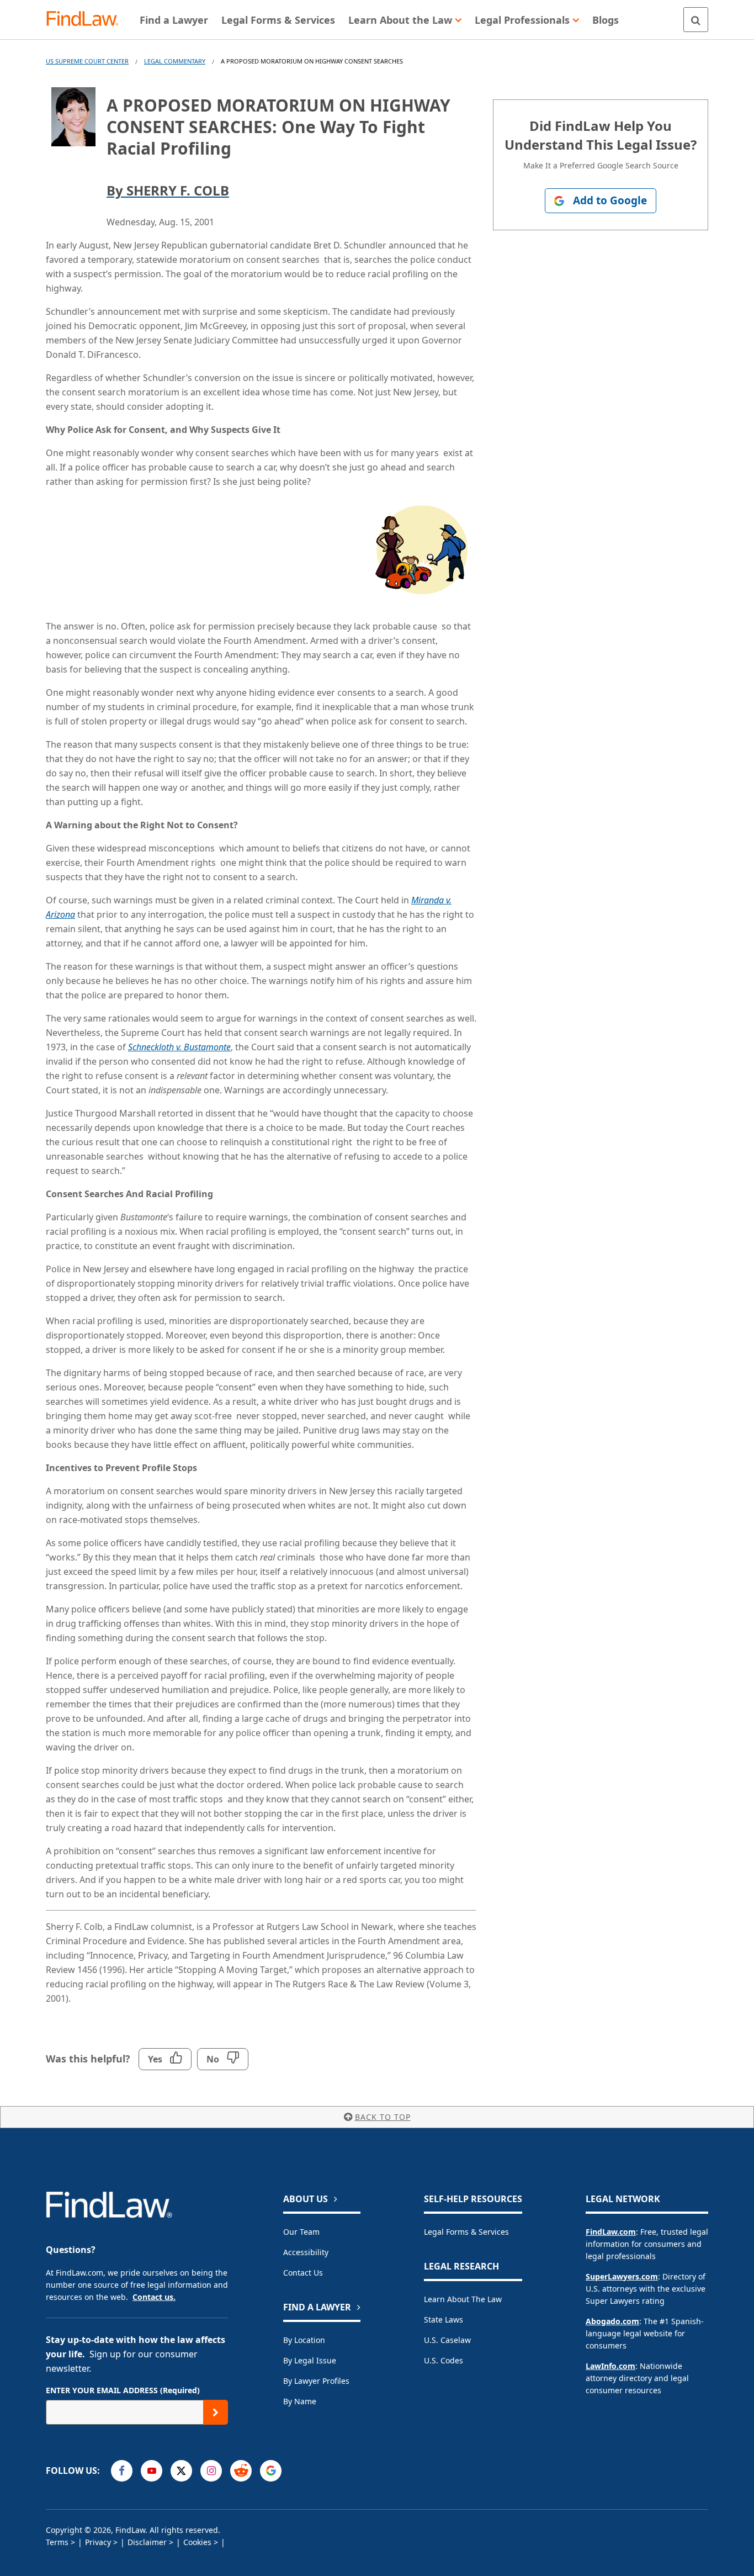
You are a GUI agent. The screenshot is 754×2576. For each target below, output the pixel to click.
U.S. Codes (444, 2360)
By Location (304, 2340)
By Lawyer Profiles (316, 2381)
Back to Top (383, 2117)
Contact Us (303, 2273)
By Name (300, 2401)
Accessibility (306, 2252)
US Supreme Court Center (87, 61)
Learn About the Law (463, 2299)
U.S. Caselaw (447, 2340)
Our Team (301, 2232)
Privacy (98, 2542)
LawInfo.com (610, 2366)
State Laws (444, 2320)
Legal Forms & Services (466, 2232)
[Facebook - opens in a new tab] (122, 2471)
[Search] (696, 20)
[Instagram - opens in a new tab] (211, 2471)
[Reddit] (241, 2471)
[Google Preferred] (271, 2471)
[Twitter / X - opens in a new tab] (181, 2471)
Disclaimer (147, 2542)
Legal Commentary (175, 61)
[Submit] (216, 2412)
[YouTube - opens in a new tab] (152, 2471)
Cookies (197, 2542)
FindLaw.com (611, 2232)
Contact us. (154, 2297)
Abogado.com (612, 2321)
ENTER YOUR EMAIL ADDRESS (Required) (123, 2390)
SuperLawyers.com (622, 2276)
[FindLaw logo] (87, 20)
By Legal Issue (310, 2360)
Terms (57, 2542)
